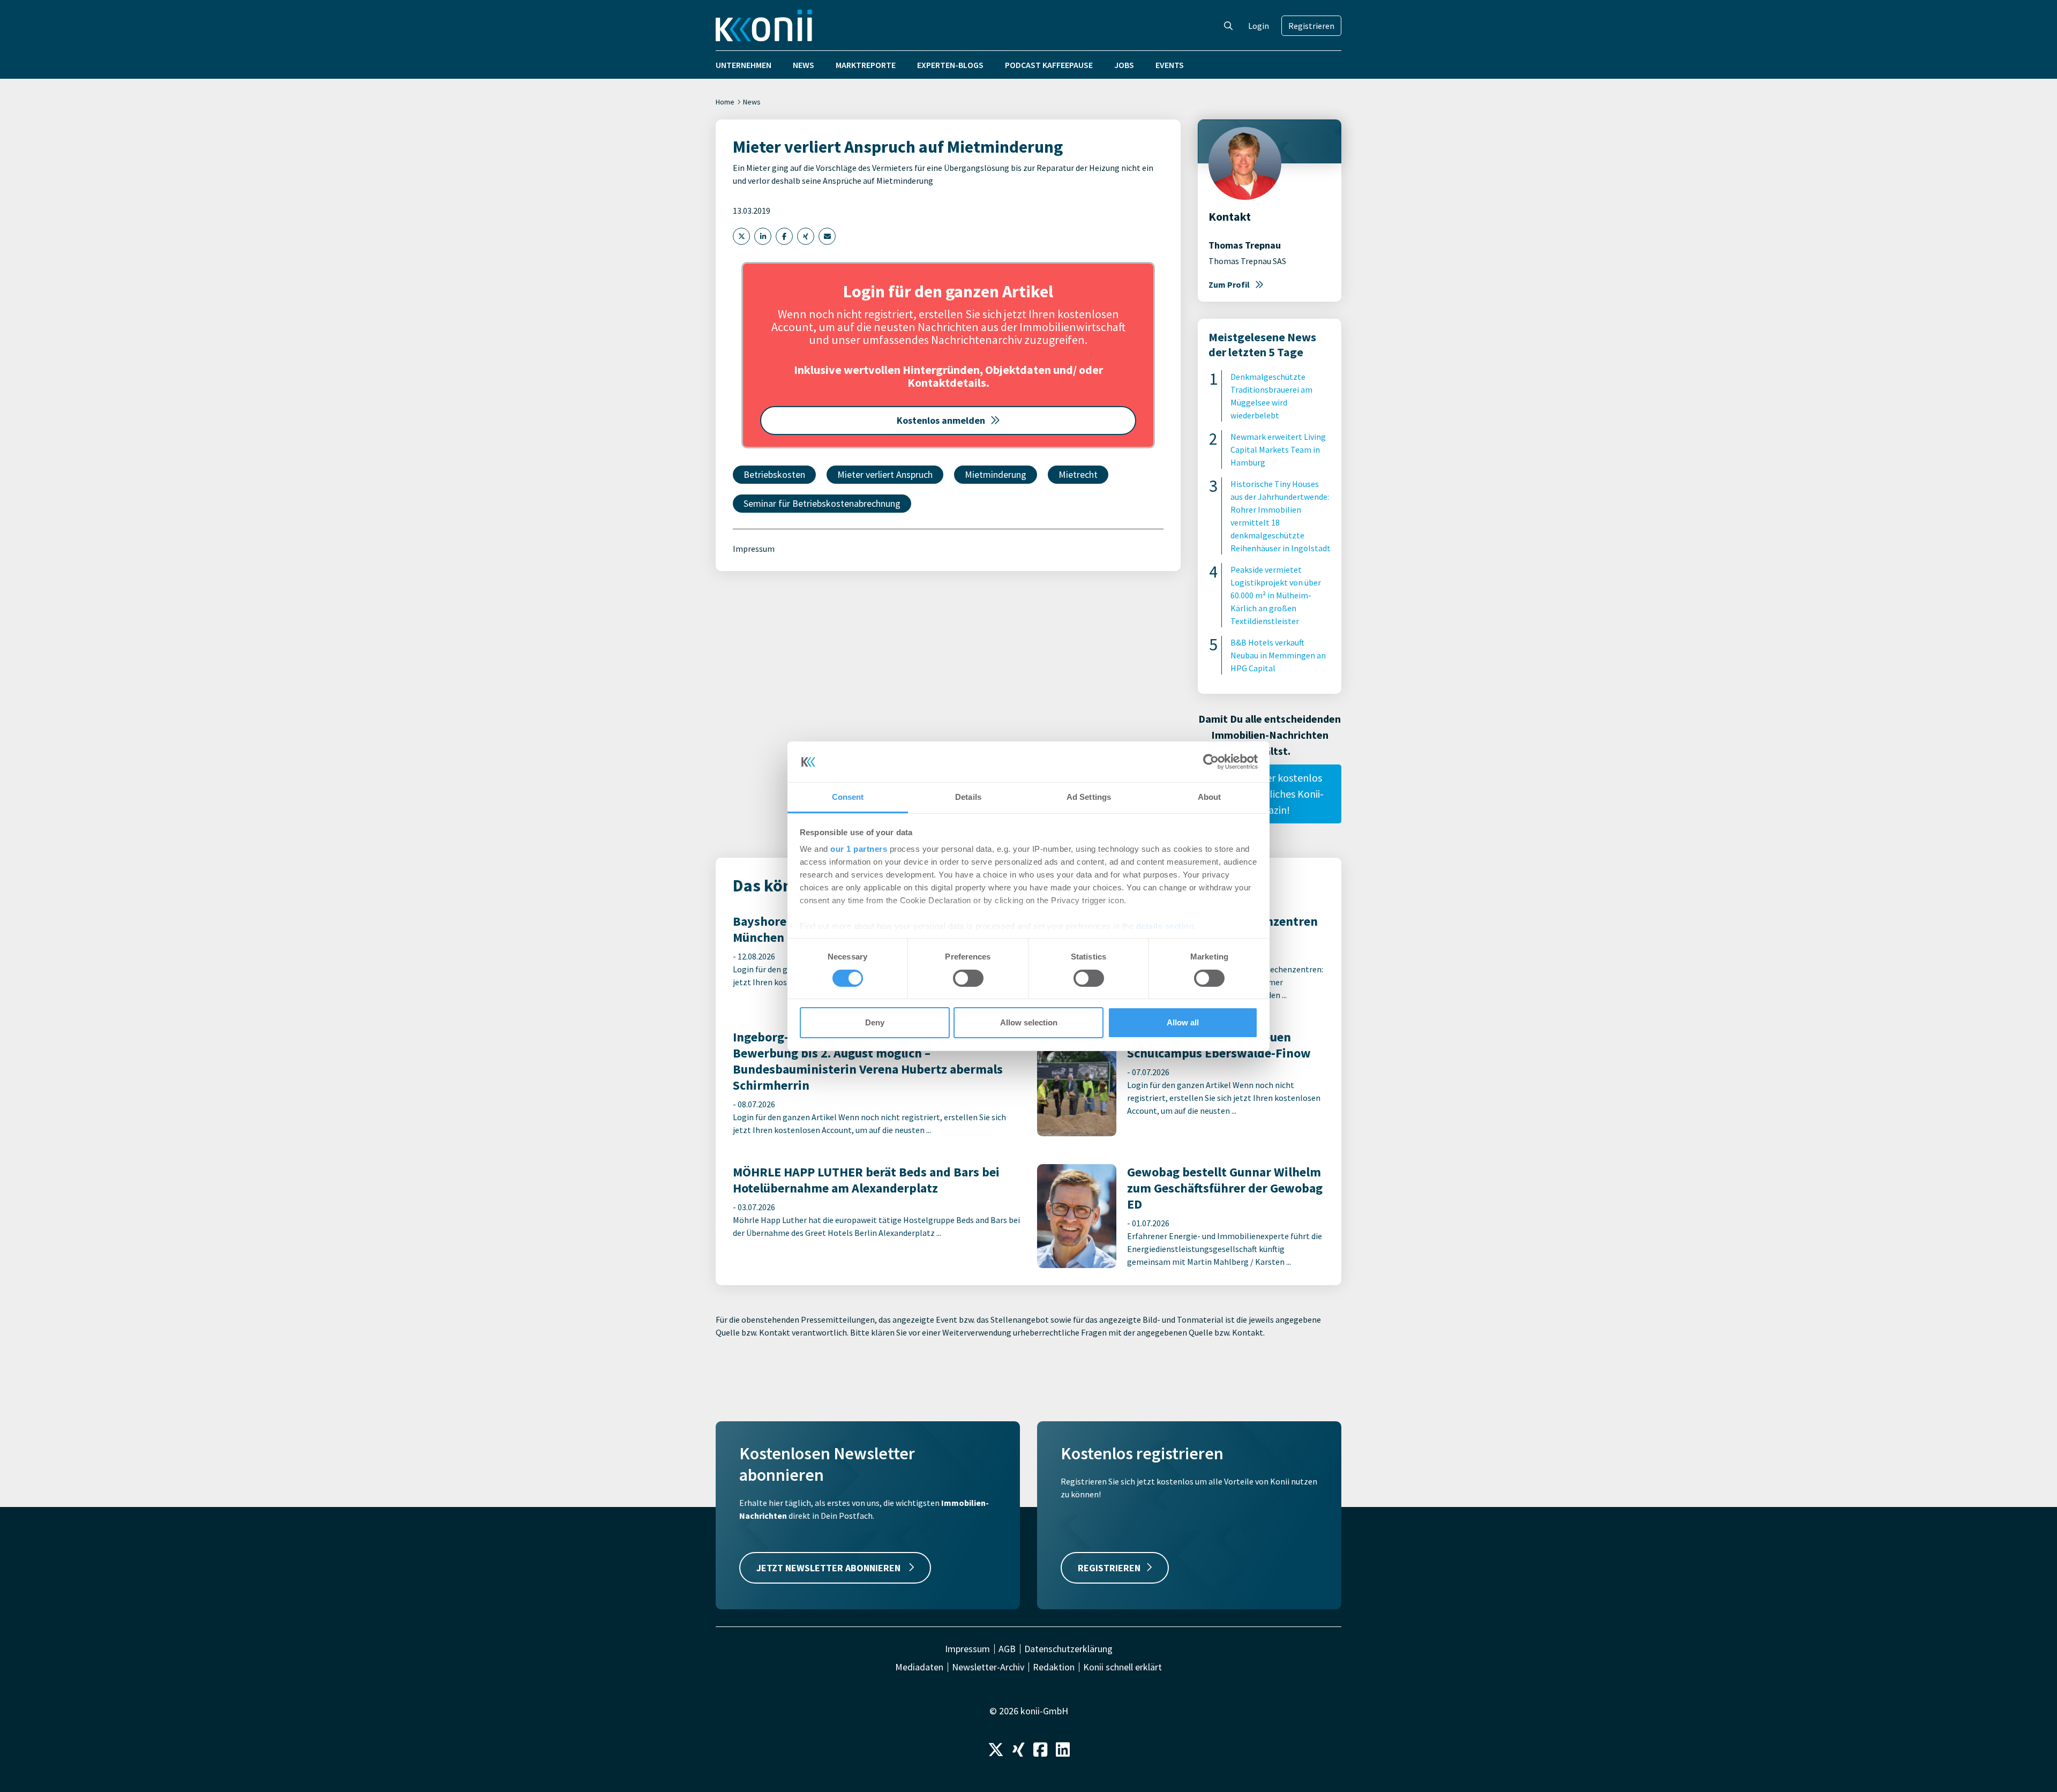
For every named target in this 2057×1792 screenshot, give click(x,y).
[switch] (968, 978)
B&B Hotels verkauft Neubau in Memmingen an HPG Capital (1278, 655)
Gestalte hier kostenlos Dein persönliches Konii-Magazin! (1270, 794)
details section (1165, 926)
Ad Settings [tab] (1089, 797)
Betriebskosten (774, 474)
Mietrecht (1078, 474)
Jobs (1124, 65)
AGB (1007, 1649)
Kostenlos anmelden (941, 420)
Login (1259, 26)
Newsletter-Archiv (988, 1667)
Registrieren (1311, 26)
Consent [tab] (848, 797)
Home (725, 102)
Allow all (1183, 1022)
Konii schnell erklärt (1123, 1667)
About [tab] (1210, 797)
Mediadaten (919, 1667)
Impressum (754, 549)
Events (1170, 65)
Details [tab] (968, 797)
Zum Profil (1229, 284)
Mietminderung (996, 474)
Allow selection (1029, 1022)
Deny (875, 1022)
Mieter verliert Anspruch (885, 474)
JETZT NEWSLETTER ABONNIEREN (829, 1568)
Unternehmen (744, 65)
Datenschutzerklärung (1068, 1649)
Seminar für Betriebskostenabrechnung (822, 503)
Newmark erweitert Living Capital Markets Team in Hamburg (1278, 449)
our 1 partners (859, 849)
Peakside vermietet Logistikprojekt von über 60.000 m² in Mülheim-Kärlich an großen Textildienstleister (1276, 595)
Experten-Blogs (950, 65)
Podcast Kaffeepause (1049, 65)
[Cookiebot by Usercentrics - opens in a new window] (1211, 762)
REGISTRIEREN (1109, 1568)
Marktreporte (866, 65)
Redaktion (1054, 1667)
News (804, 65)
